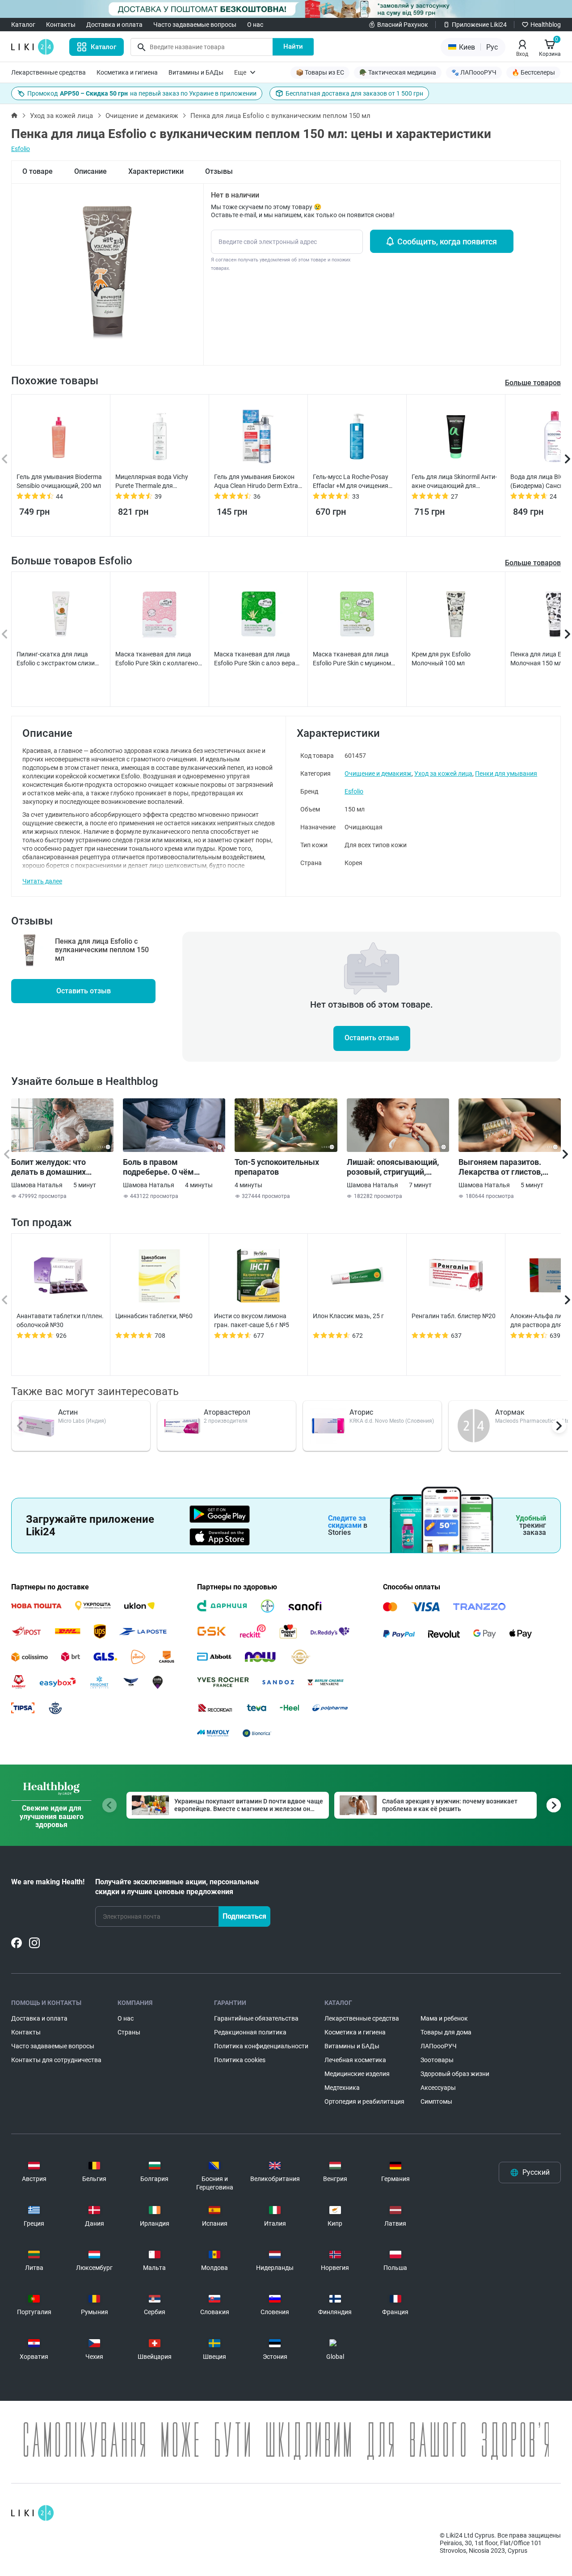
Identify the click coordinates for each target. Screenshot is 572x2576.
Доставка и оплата (114, 25)
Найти (293, 46)
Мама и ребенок (444, 2018)
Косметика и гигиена (127, 72)
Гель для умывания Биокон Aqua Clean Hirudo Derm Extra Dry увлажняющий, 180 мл (256, 482)
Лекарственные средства (48, 72)
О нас (255, 25)
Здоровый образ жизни (455, 2074)
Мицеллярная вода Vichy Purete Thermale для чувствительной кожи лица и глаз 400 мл (158, 482)
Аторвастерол (227, 1412)
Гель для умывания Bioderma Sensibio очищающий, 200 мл (59, 481)
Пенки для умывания (506, 773)
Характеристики (156, 171)
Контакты (61, 25)
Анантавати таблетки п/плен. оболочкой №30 (60, 1320)
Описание (90, 171)
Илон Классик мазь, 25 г (348, 1316)
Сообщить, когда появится (447, 242)
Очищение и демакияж (142, 116)
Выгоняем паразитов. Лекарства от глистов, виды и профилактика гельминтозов (500, 1167)
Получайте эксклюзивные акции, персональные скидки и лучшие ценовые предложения (177, 1887)
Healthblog (546, 25)
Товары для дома (446, 2032)
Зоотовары (437, 2060)
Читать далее (42, 881)
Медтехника (342, 2088)
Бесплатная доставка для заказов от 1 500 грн (354, 93)
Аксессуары (438, 2088)
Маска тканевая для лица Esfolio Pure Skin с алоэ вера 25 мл (255, 659)
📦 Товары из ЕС (320, 72)
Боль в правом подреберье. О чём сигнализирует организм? (172, 1167)
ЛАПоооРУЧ (439, 2046)
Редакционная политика (250, 2032)
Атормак (510, 1412)
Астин (68, 1412)
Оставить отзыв (84, 991)
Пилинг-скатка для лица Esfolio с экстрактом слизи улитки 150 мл (56, 659)
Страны (129, 2032)
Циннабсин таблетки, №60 (154, 1316)
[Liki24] (32, 2513)
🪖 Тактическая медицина (398, 72)
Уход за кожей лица (61, 116)
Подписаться (244, 1916)
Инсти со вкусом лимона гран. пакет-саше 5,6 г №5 (252, 1320)
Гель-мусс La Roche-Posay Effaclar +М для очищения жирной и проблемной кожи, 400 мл (355, 482)
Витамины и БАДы (196, 72)
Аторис (361, 1412)
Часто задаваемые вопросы (195, 25)
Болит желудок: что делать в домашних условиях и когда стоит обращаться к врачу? (54, 1167)
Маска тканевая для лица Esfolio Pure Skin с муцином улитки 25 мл (352, 659)
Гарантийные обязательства (256, 2018)
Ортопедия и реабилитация (364, 2101)
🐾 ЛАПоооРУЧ (474, 72)
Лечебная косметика (355, 2060)
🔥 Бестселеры (533, 72)
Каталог (23, 25)
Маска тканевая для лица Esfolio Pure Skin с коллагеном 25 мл (159, 659)
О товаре (38, 171)
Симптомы (436, 2101)
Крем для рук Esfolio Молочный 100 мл (441, 659)
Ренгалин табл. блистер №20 (454, 1316)
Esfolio (21, 149)
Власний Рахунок (403, 25)
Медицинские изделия (357, 2074)
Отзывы (219, 171)
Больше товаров (533, 563)
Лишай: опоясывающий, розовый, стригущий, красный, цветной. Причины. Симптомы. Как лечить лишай (396, 1167)
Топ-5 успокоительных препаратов (277, 1167)
